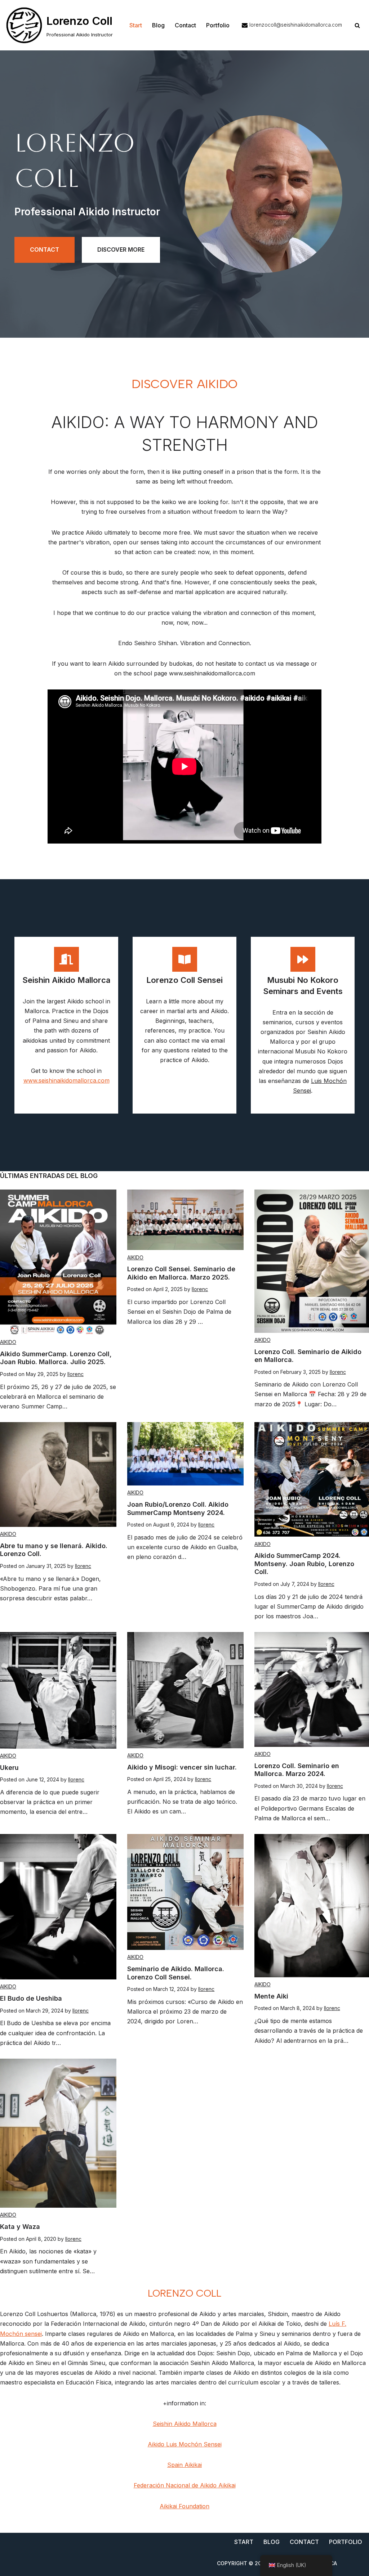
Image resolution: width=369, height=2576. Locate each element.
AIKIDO (8, 1342)
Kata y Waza (20, 2227)
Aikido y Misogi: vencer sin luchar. (182, 1767)
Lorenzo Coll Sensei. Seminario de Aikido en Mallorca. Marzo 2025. (181, 1273)
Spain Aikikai (184, 2465)
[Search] (357, 25)
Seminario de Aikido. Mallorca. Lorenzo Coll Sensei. (176, 1973)
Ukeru (9, 1768)
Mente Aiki (271, 1996)
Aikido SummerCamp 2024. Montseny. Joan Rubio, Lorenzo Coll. (304, 1564)
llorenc (75, 1374)
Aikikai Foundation (184, 2506)
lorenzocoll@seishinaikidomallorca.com (296, 25)
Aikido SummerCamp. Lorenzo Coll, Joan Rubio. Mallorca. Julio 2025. (56, 1358)
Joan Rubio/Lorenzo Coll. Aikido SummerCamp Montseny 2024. (178, 1509)
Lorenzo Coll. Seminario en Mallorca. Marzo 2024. (297, 1770)
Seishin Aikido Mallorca (185, 2424)
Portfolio (218, 25)
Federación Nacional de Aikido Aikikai (185, 2485)
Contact (185, 25)
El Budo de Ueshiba (31, 1998)
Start (136, 25)
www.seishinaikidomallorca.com (66, 1080)
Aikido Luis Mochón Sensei (185, 2444)
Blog (158, 25)
